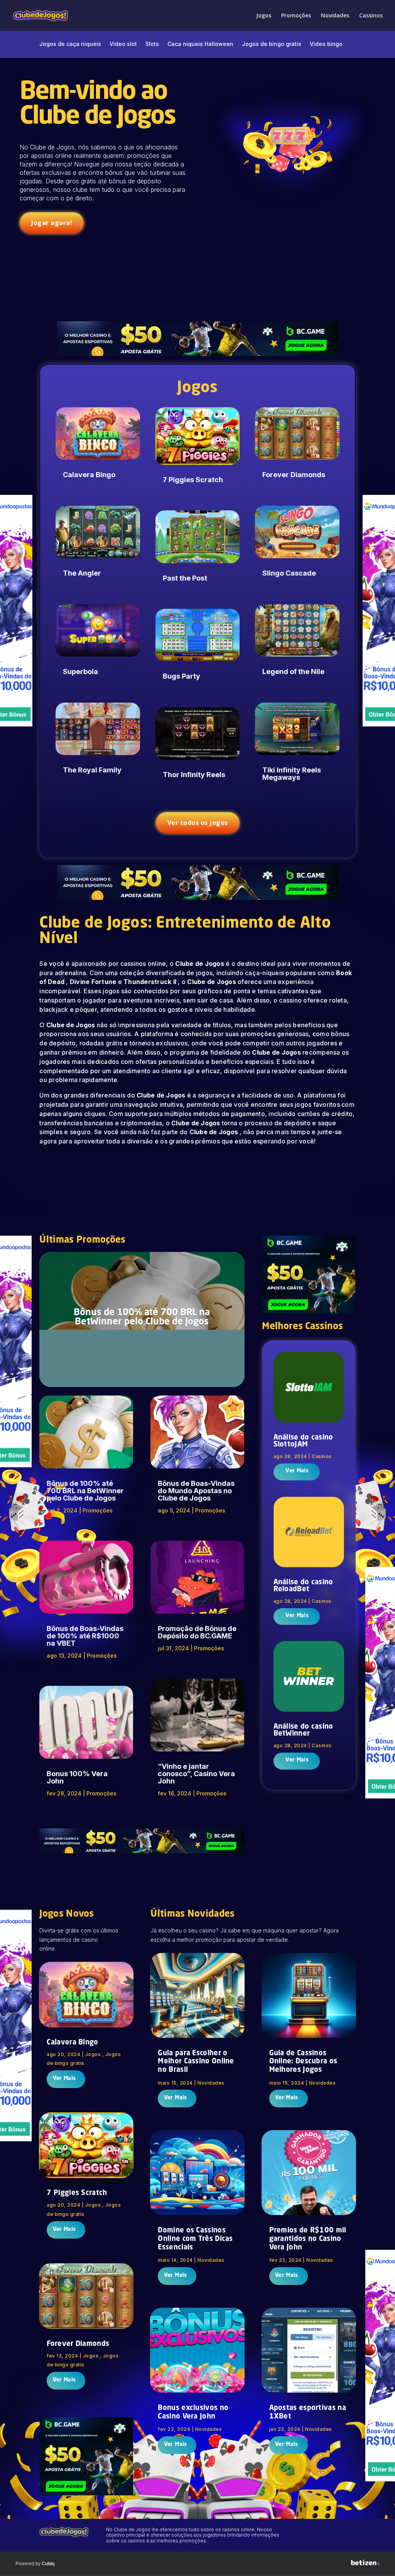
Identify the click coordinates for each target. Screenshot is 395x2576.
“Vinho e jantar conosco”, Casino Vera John (196, 1774)
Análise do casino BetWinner (303, 1730)
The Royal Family (92, 770)
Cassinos (371, 16)
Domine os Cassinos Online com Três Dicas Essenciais (195, 2239)
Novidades (335, 16)
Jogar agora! (52, 223)
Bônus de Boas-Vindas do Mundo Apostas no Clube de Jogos (196, 1491)
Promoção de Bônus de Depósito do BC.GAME (197, 1632)
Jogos (264, 16)
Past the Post (185, 578)
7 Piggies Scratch (193, 480)
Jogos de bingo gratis (272, 44)
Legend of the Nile (293, 672)
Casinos (322, 1456)
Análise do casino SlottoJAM (303, 1441)
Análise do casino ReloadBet (303, 1586)
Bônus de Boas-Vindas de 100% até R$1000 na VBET (85, 1636)
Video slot (123, 44)
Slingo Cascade (289, 573)
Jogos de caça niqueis (70, 44)
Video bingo (326, 44)
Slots (152, 44)
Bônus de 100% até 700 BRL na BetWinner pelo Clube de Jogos (142, 1318)
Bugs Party (181, 676)
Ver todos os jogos (198, 823)
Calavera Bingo (89, 475)
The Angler (82, 573)
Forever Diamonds (294, 475)
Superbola (80, 672)
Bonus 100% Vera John (77, 1777)
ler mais (296, 1472)
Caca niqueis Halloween (200, 44)
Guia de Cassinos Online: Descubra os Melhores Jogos (303, 2062)
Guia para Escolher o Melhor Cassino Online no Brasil (196, 2062)
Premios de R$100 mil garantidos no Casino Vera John (308, 2239)
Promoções (296, 16)
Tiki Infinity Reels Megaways (292, 774)
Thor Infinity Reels (194, 775)
